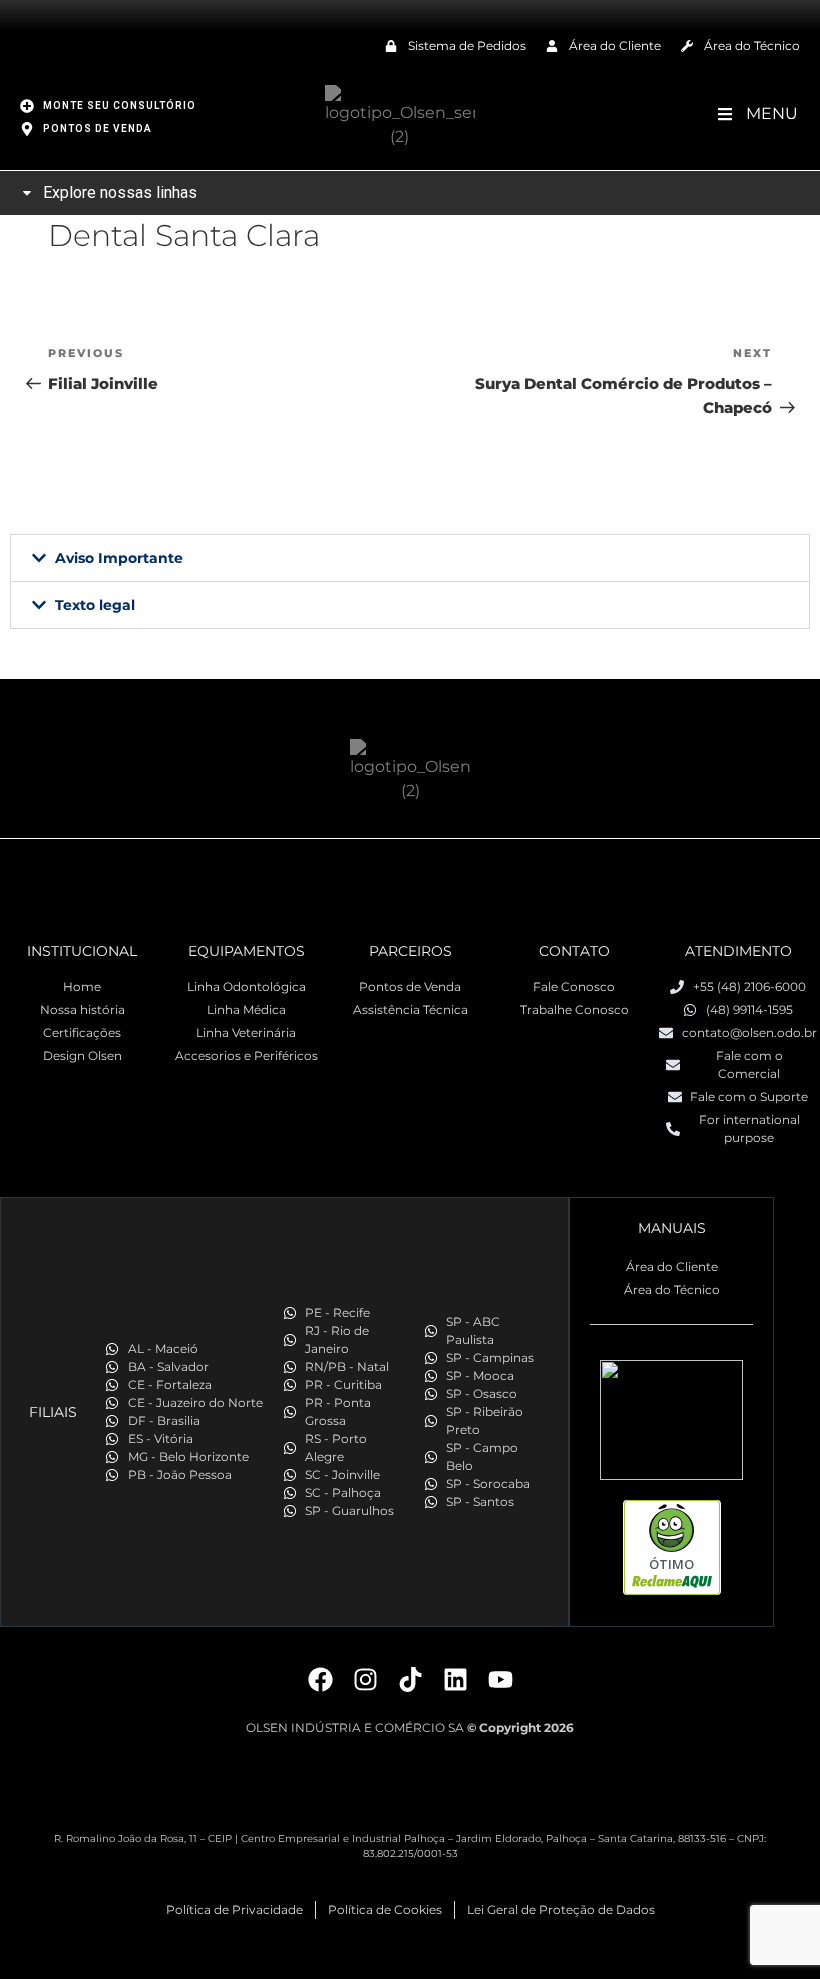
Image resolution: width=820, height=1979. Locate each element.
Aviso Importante (119, 558)
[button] (410, 558)
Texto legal (95, 605)
